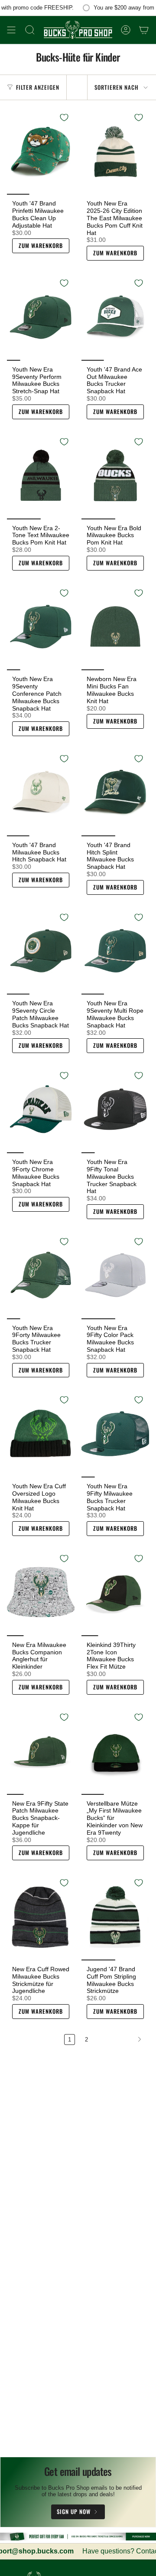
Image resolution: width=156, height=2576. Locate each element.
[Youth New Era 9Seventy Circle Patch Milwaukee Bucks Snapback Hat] (41, 951)
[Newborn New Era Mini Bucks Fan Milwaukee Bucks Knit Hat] (115, 627)
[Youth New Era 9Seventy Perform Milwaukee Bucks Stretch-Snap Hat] (41, 317)
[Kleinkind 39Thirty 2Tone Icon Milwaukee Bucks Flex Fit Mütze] (115, 1592)
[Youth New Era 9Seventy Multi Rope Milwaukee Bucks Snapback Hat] (115, 951)
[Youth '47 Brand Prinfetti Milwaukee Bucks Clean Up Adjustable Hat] (41, 151)
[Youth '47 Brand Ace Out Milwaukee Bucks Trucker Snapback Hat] (115, 317)
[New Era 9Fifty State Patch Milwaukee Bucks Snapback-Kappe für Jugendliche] (41, 1751)
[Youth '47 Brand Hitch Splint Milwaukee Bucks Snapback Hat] (115, 792)
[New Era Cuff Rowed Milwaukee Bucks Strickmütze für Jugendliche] (41, 1916)
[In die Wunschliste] (64, 117)
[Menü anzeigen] (11, 30)
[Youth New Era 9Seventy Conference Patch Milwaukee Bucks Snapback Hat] (41, 627)
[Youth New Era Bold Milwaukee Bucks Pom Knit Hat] (115, 475)
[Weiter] (121, 2039)
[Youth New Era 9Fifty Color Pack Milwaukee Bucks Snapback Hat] (115, 1275)
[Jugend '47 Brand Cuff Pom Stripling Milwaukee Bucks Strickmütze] (115, 1916)
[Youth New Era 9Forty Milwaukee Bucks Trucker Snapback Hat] (41, 1275)
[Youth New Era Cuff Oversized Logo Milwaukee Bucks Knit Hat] (41, 1433)
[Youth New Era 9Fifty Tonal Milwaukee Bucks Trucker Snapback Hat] (115, 1109)
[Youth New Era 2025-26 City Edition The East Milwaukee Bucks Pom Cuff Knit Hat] (115, 151)
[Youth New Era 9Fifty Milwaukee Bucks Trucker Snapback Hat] (115, 1433)
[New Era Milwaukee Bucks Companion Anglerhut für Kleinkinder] (41, 1592)
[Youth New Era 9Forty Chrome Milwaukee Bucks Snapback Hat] (41, 1109)
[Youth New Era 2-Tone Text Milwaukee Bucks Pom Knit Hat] (41, 475)
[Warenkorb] (144, 30)
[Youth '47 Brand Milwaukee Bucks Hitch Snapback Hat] (41, 792)
